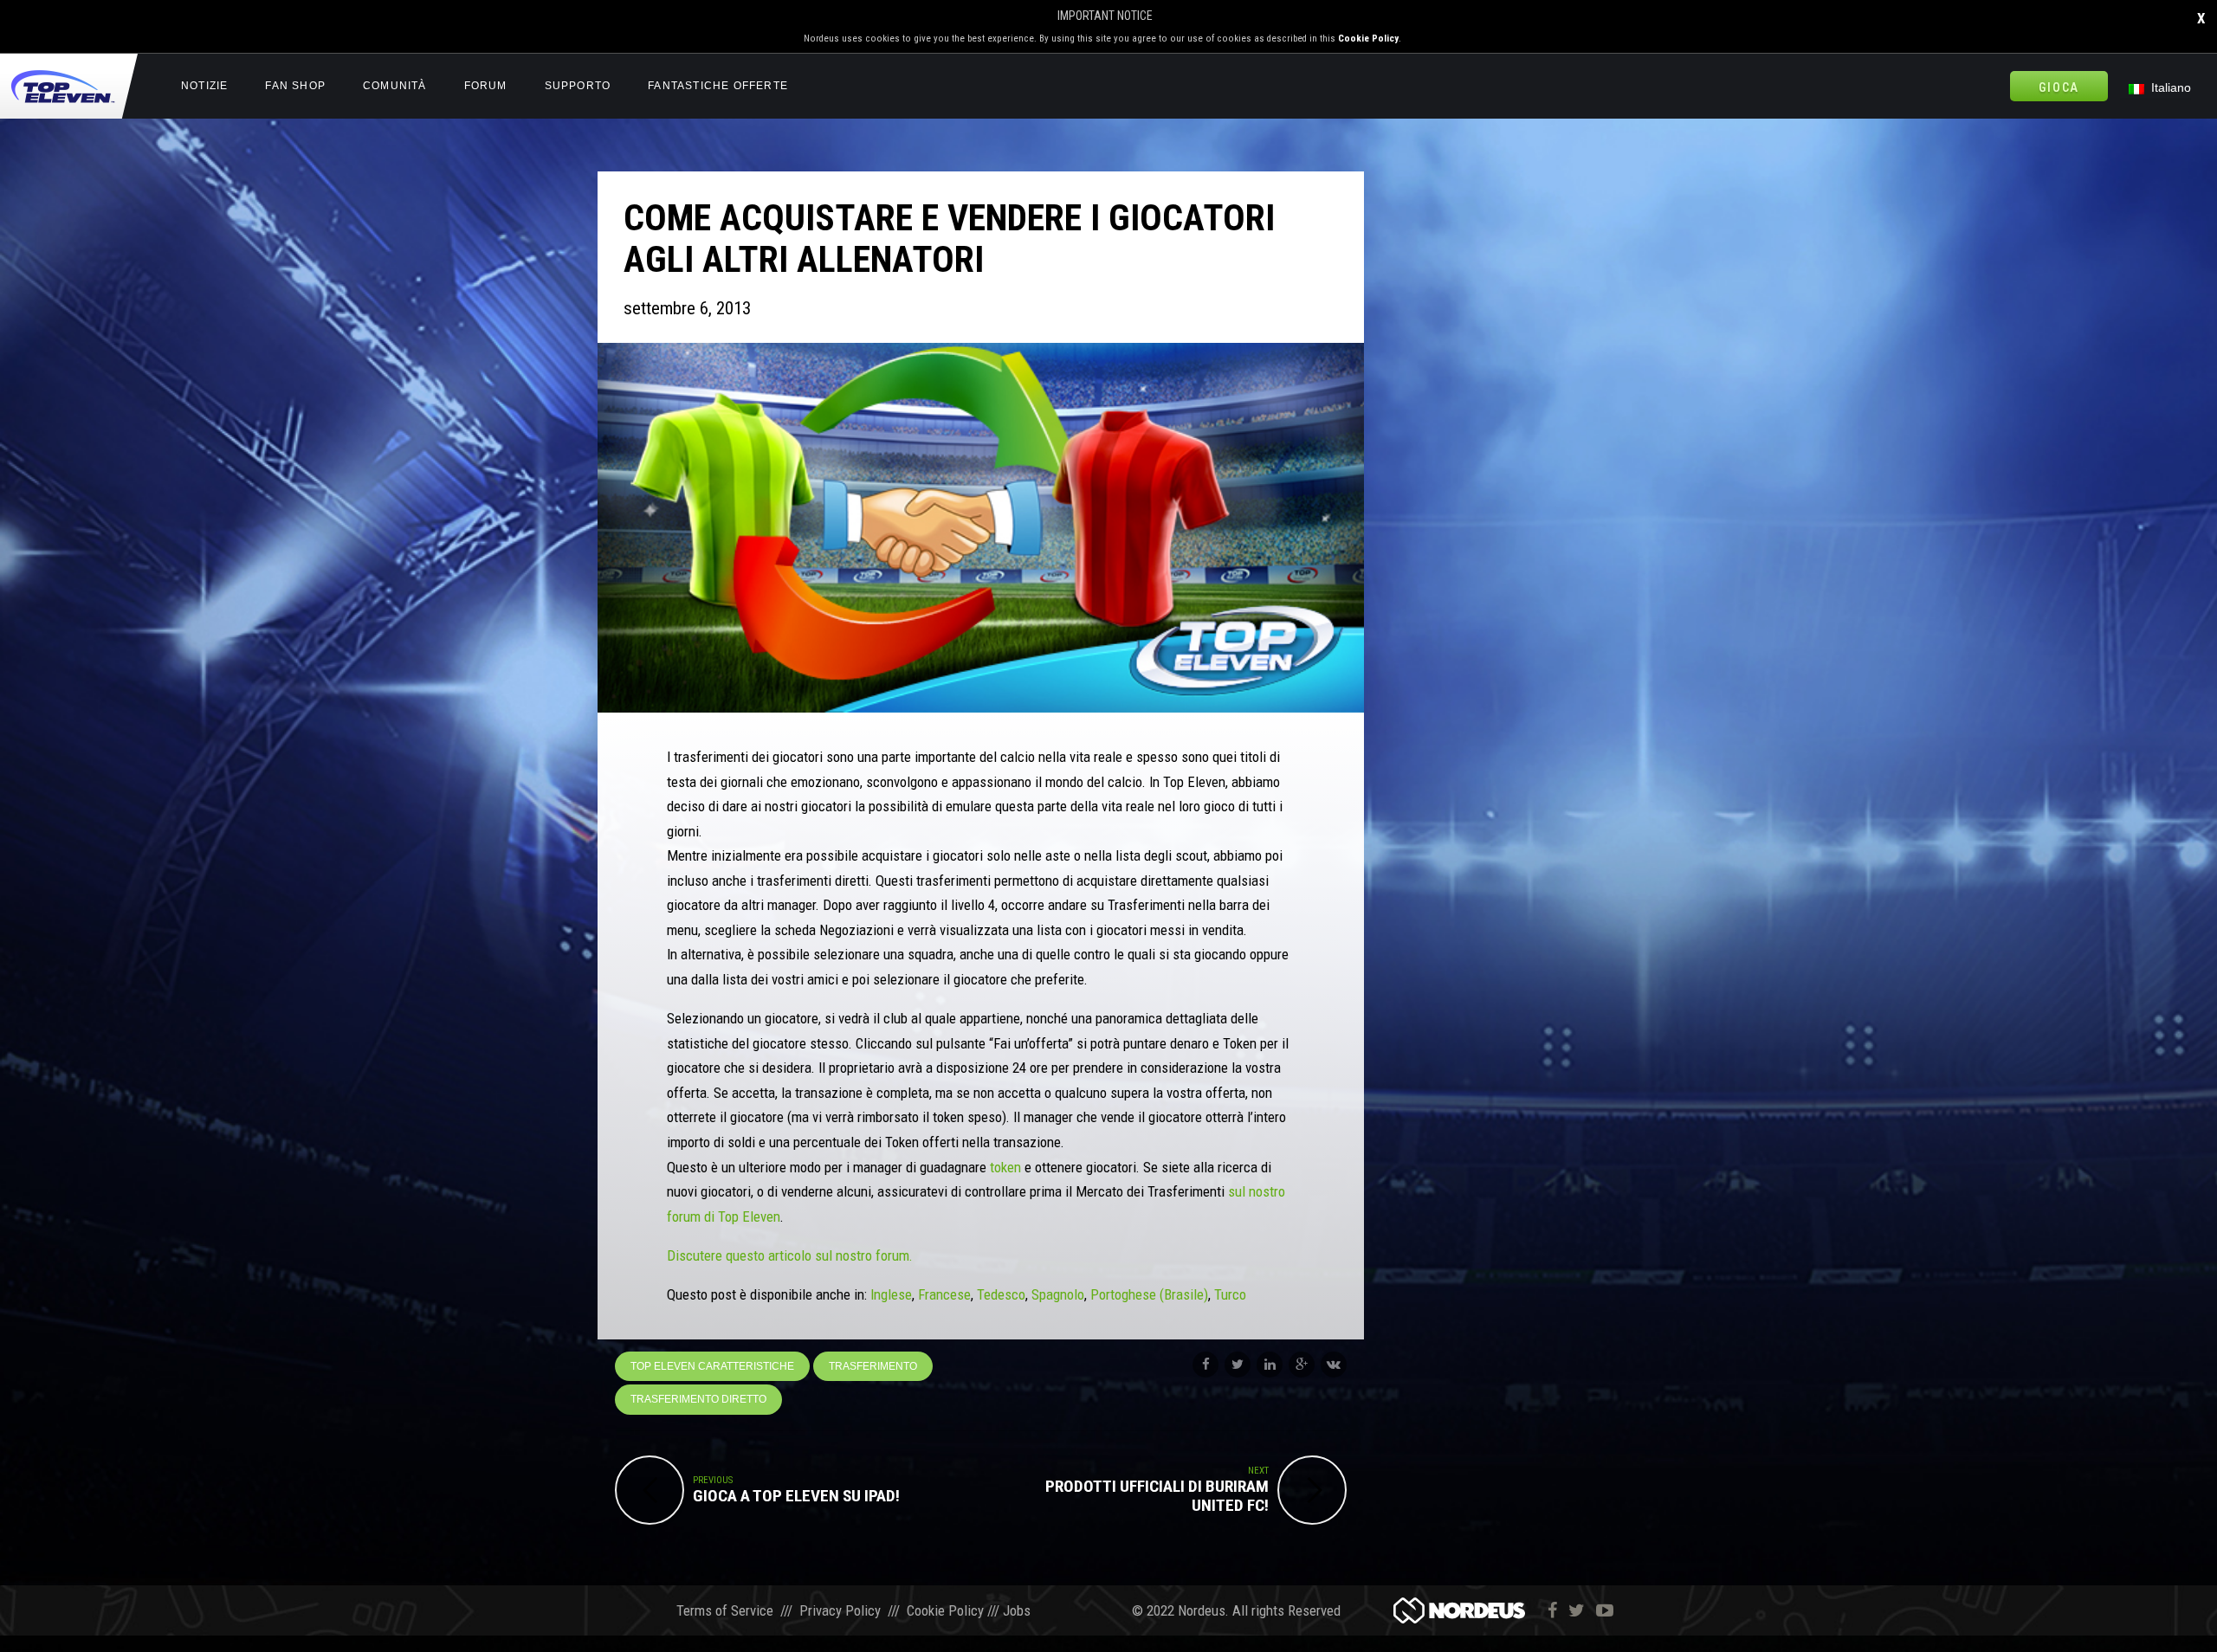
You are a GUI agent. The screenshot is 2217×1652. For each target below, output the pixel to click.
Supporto (578, 86)
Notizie (204, 86)
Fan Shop (295, 86)
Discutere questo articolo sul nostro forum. (790, 1255)
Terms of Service (725, 1610)
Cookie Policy (1368, 39)
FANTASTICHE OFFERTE (718, 86)
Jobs (1017, 1610)
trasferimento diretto (698, 1399)
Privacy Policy (840, 1610)
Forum (486, 86)
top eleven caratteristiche (712, 1366)
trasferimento (873, 1366)
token (1004, 1167)
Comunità (395, 86)
